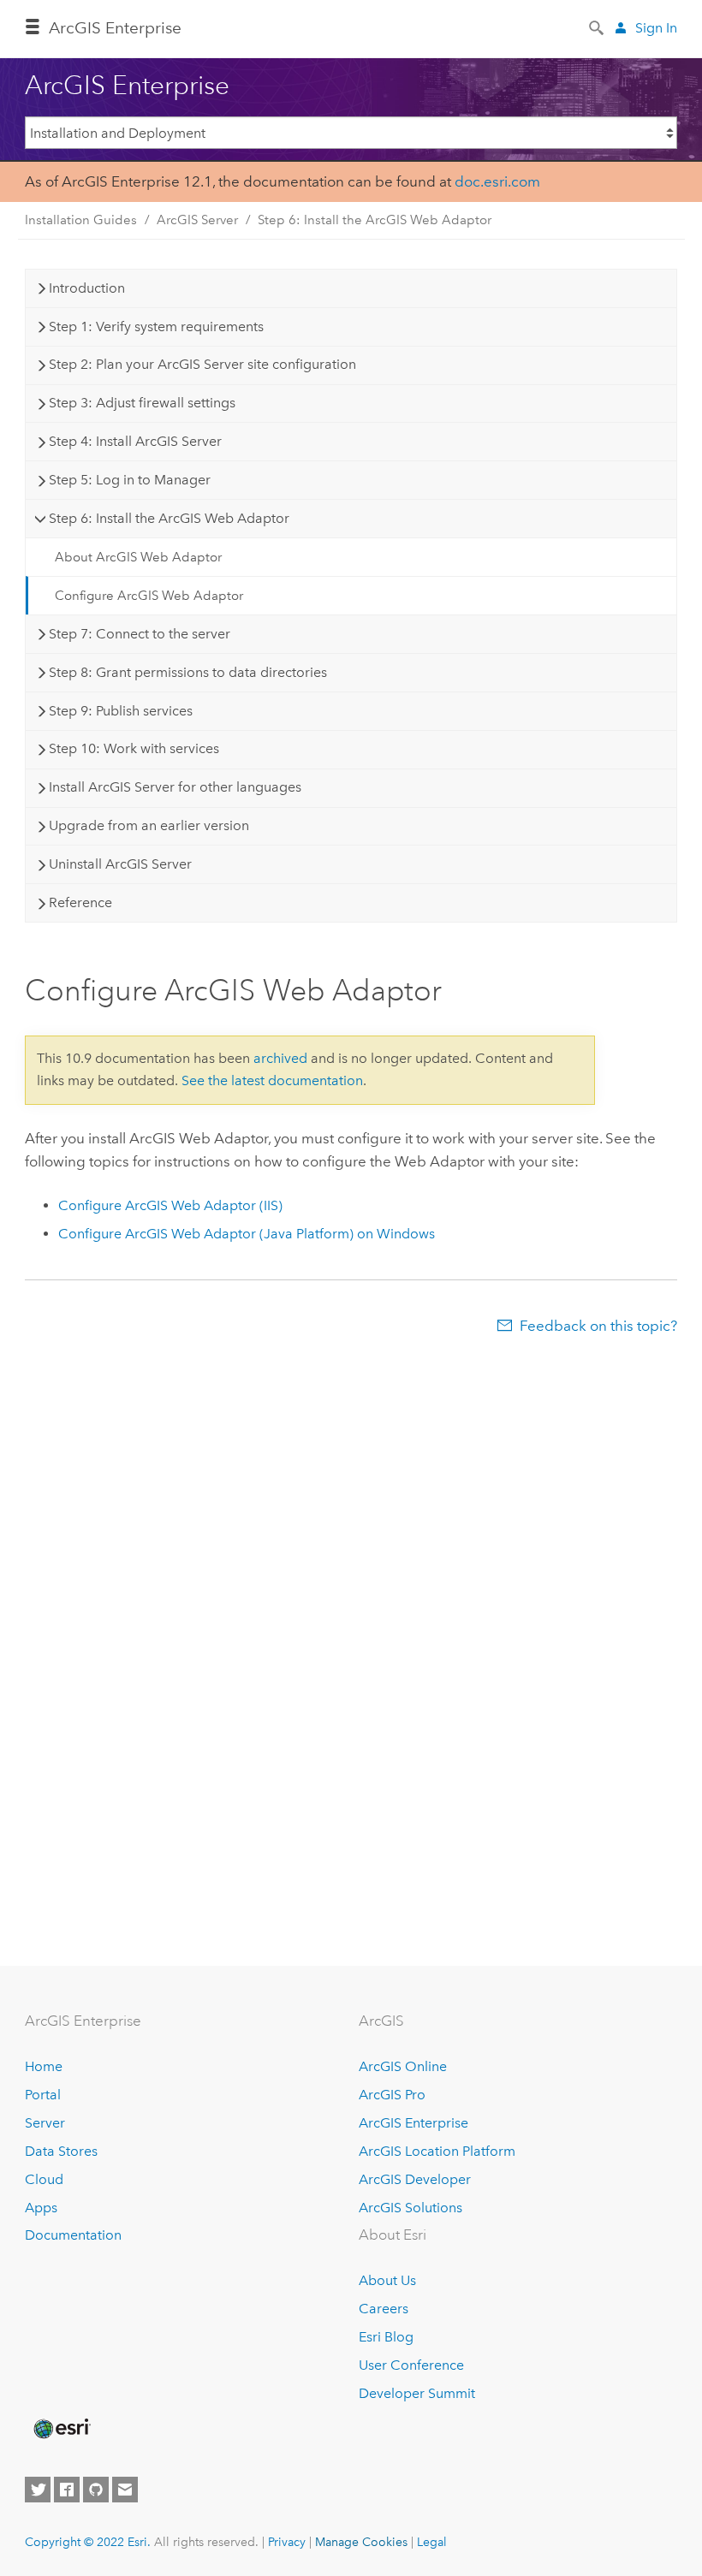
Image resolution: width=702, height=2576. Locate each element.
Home (44, 2066)
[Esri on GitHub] (96, 2490)
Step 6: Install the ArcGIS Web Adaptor (375, 220)
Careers (384, 2309)
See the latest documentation (272, 1080)
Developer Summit (417, 2393)
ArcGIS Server (197, 220)
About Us (387, 2280)
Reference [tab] (80, 902)
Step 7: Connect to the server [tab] (140, 634)
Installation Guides (81, 220)
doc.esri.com (497, 181)
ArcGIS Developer (415, 2179)
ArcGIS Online (403, 2066)
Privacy (287, 2542)
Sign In (656, 28)
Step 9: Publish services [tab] (121, 711)
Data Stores (61, 2151)
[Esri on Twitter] (38, 2490)
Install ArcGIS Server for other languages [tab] (175, 787)
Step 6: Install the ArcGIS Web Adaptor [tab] (169, 518)
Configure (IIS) (170, 1205)
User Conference (411, 2365)
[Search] (598, 27)
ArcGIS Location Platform (437, 2151)
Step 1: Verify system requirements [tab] (156, 326)
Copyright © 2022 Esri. (88, 2542)
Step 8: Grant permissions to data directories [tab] (188, 672)
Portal (43, 2095)
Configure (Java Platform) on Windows (247, 1234)
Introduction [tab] (87, 288)
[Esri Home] (61, 2429)
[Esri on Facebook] (67, 2490)
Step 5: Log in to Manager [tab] (130, 480)
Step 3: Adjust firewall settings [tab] (142, 403)
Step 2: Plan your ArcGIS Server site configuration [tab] (202, 364)
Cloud (44, 2179)
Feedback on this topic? (598, 1326)
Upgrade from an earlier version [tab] (149, 825)
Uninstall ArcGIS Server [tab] (120, 864)
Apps (41, 2208)
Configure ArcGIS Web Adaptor (149, 596)
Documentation (73, 2235)
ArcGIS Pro (392, 2095)
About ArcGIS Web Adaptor (138, 557)
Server (45, 2123)
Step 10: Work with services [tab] (134, 748)
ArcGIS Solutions (410, 2208)
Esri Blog (386, 2337)
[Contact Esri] (125, 2490)
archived (280, 1058)
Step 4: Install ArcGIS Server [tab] (135, 441)
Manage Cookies (361, 2542)
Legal (432, 2542)
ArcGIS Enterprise (115, 28)
